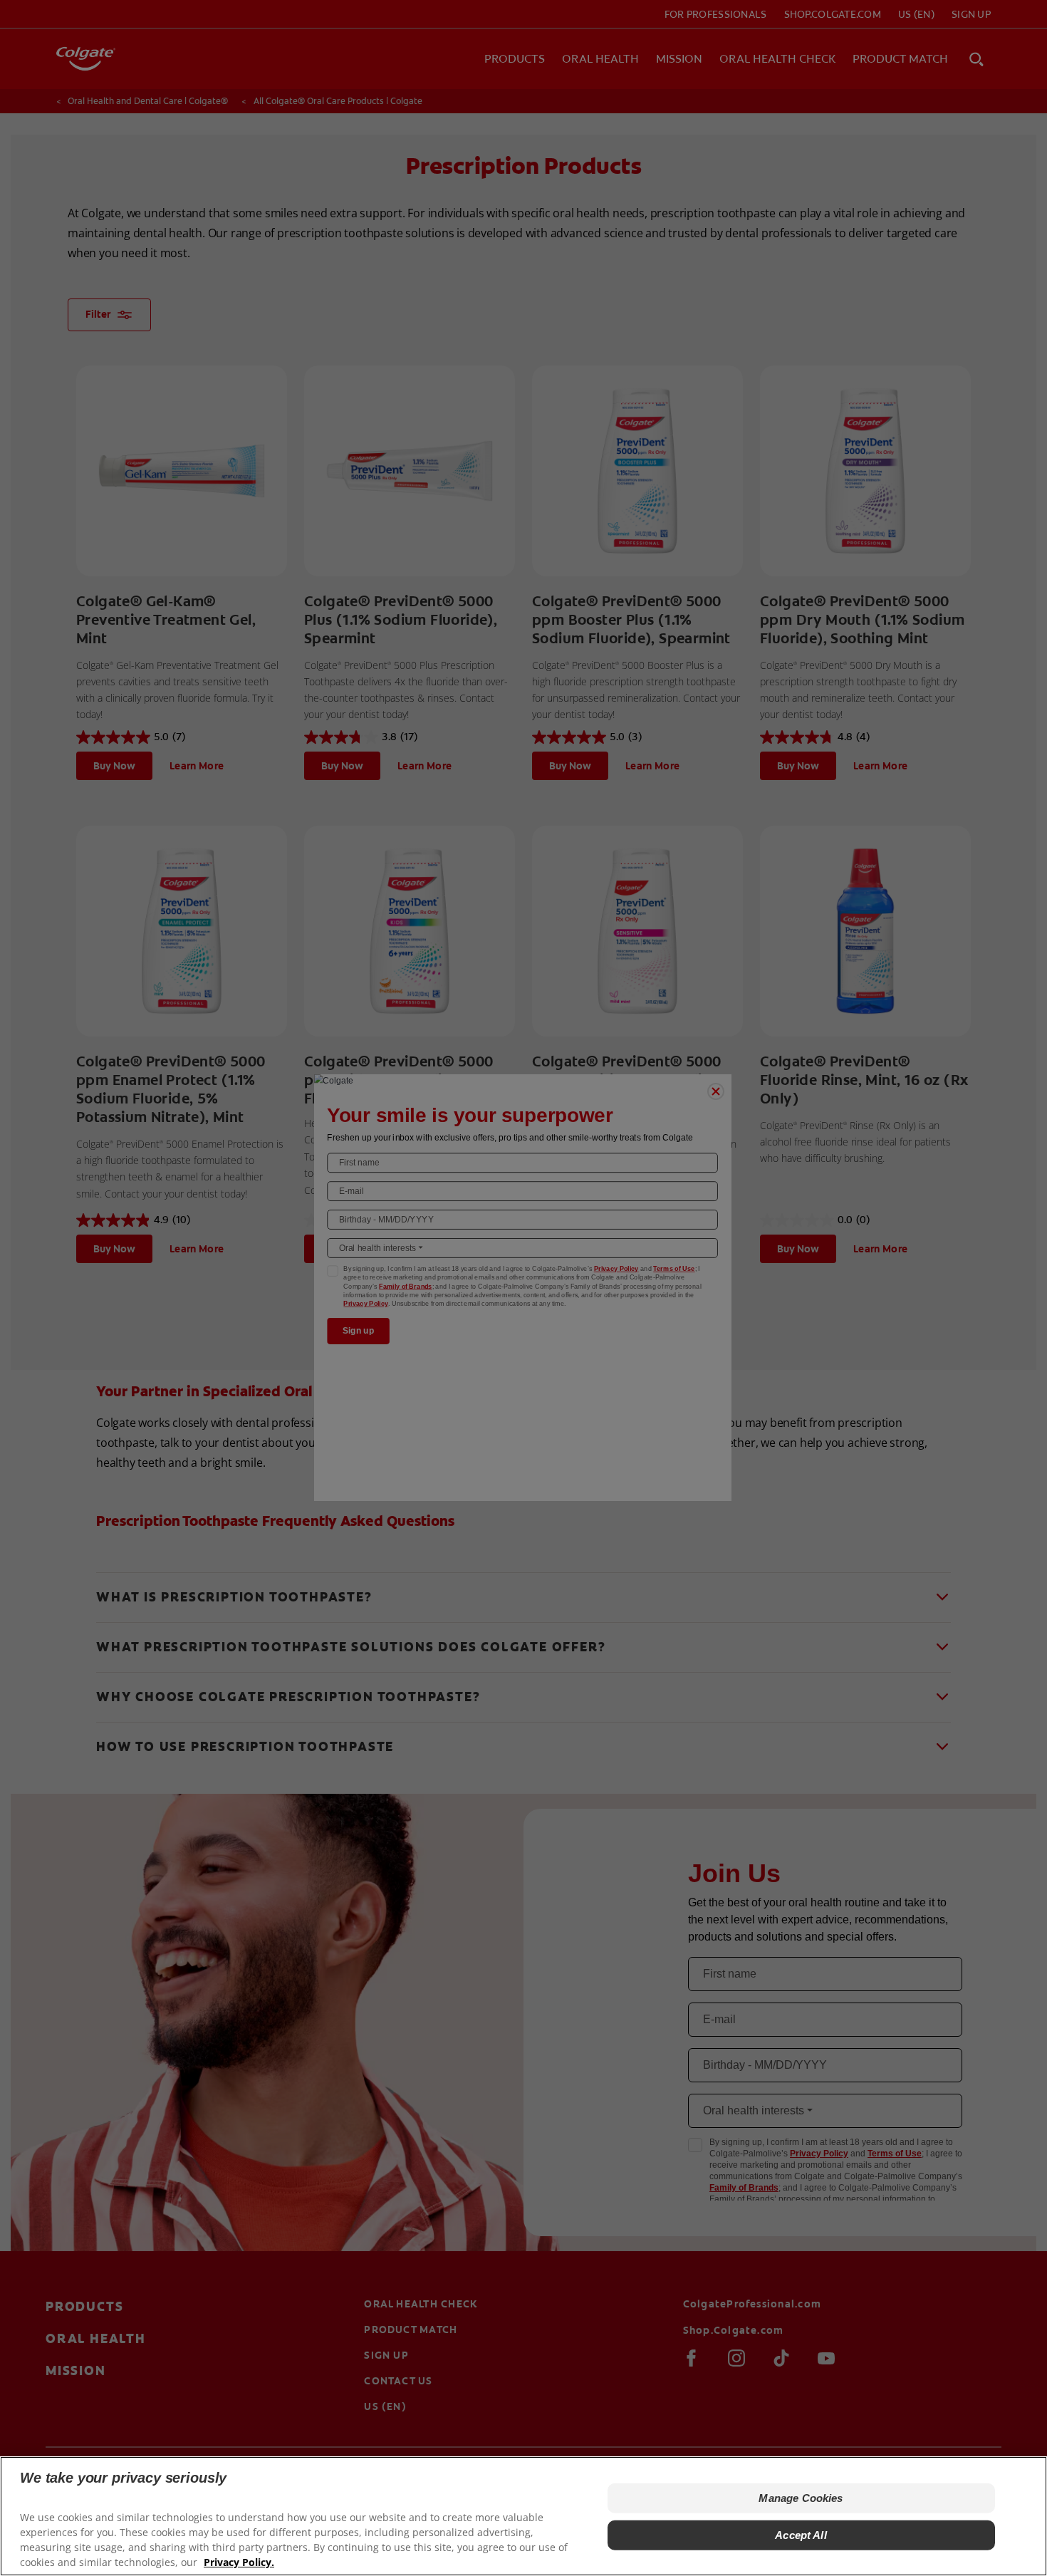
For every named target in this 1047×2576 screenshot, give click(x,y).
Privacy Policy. (239, 2562)
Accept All (801, 2535)
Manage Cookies (801, 2498)
